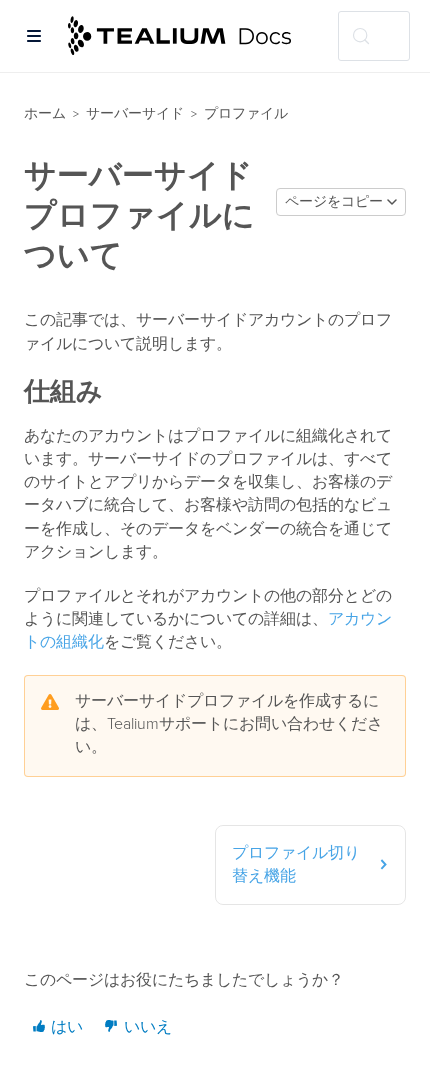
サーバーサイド (135, 113)
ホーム (45, 113)
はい (65, 1027)
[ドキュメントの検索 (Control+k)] (374, 36)
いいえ (146, 1027)
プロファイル (246, 113)
